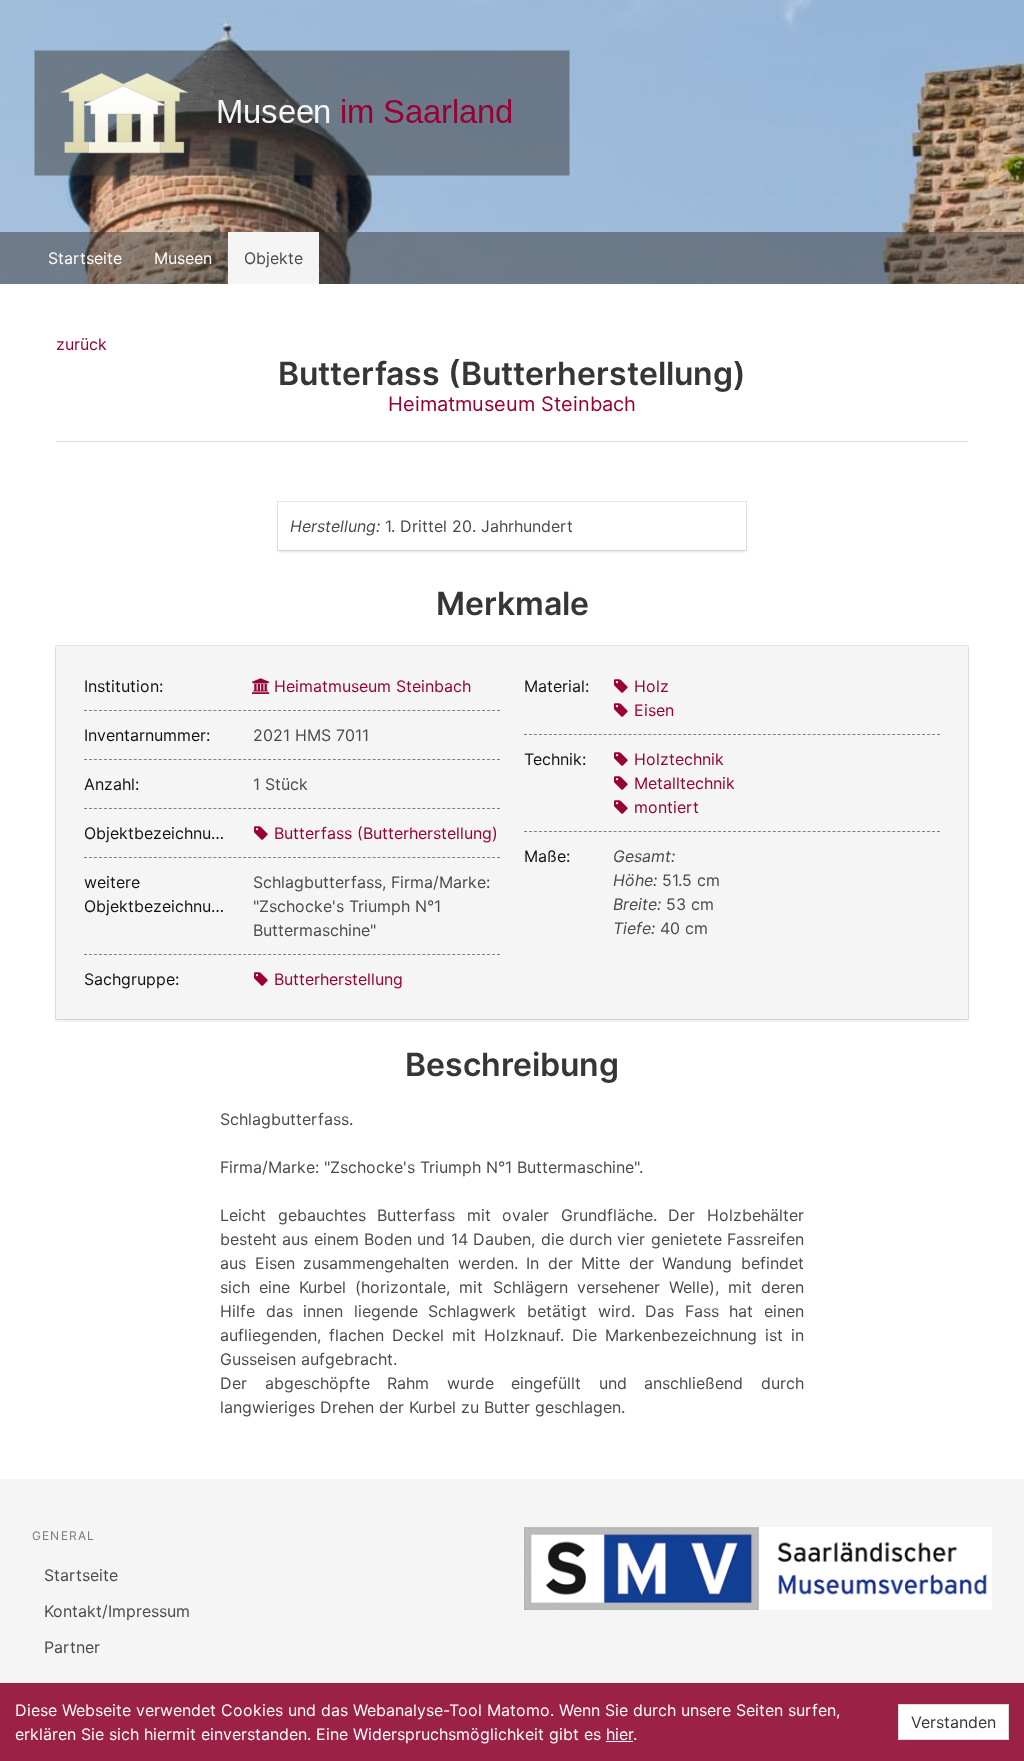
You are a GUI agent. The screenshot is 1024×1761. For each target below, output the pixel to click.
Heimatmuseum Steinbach (512, 404)
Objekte (273, 258)
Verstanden (953, 1722)
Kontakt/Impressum (117, 1611)
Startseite (85, 258)
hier (619, 1734)
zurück (81, 344)
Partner (72, 1647)
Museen (183, 258)
